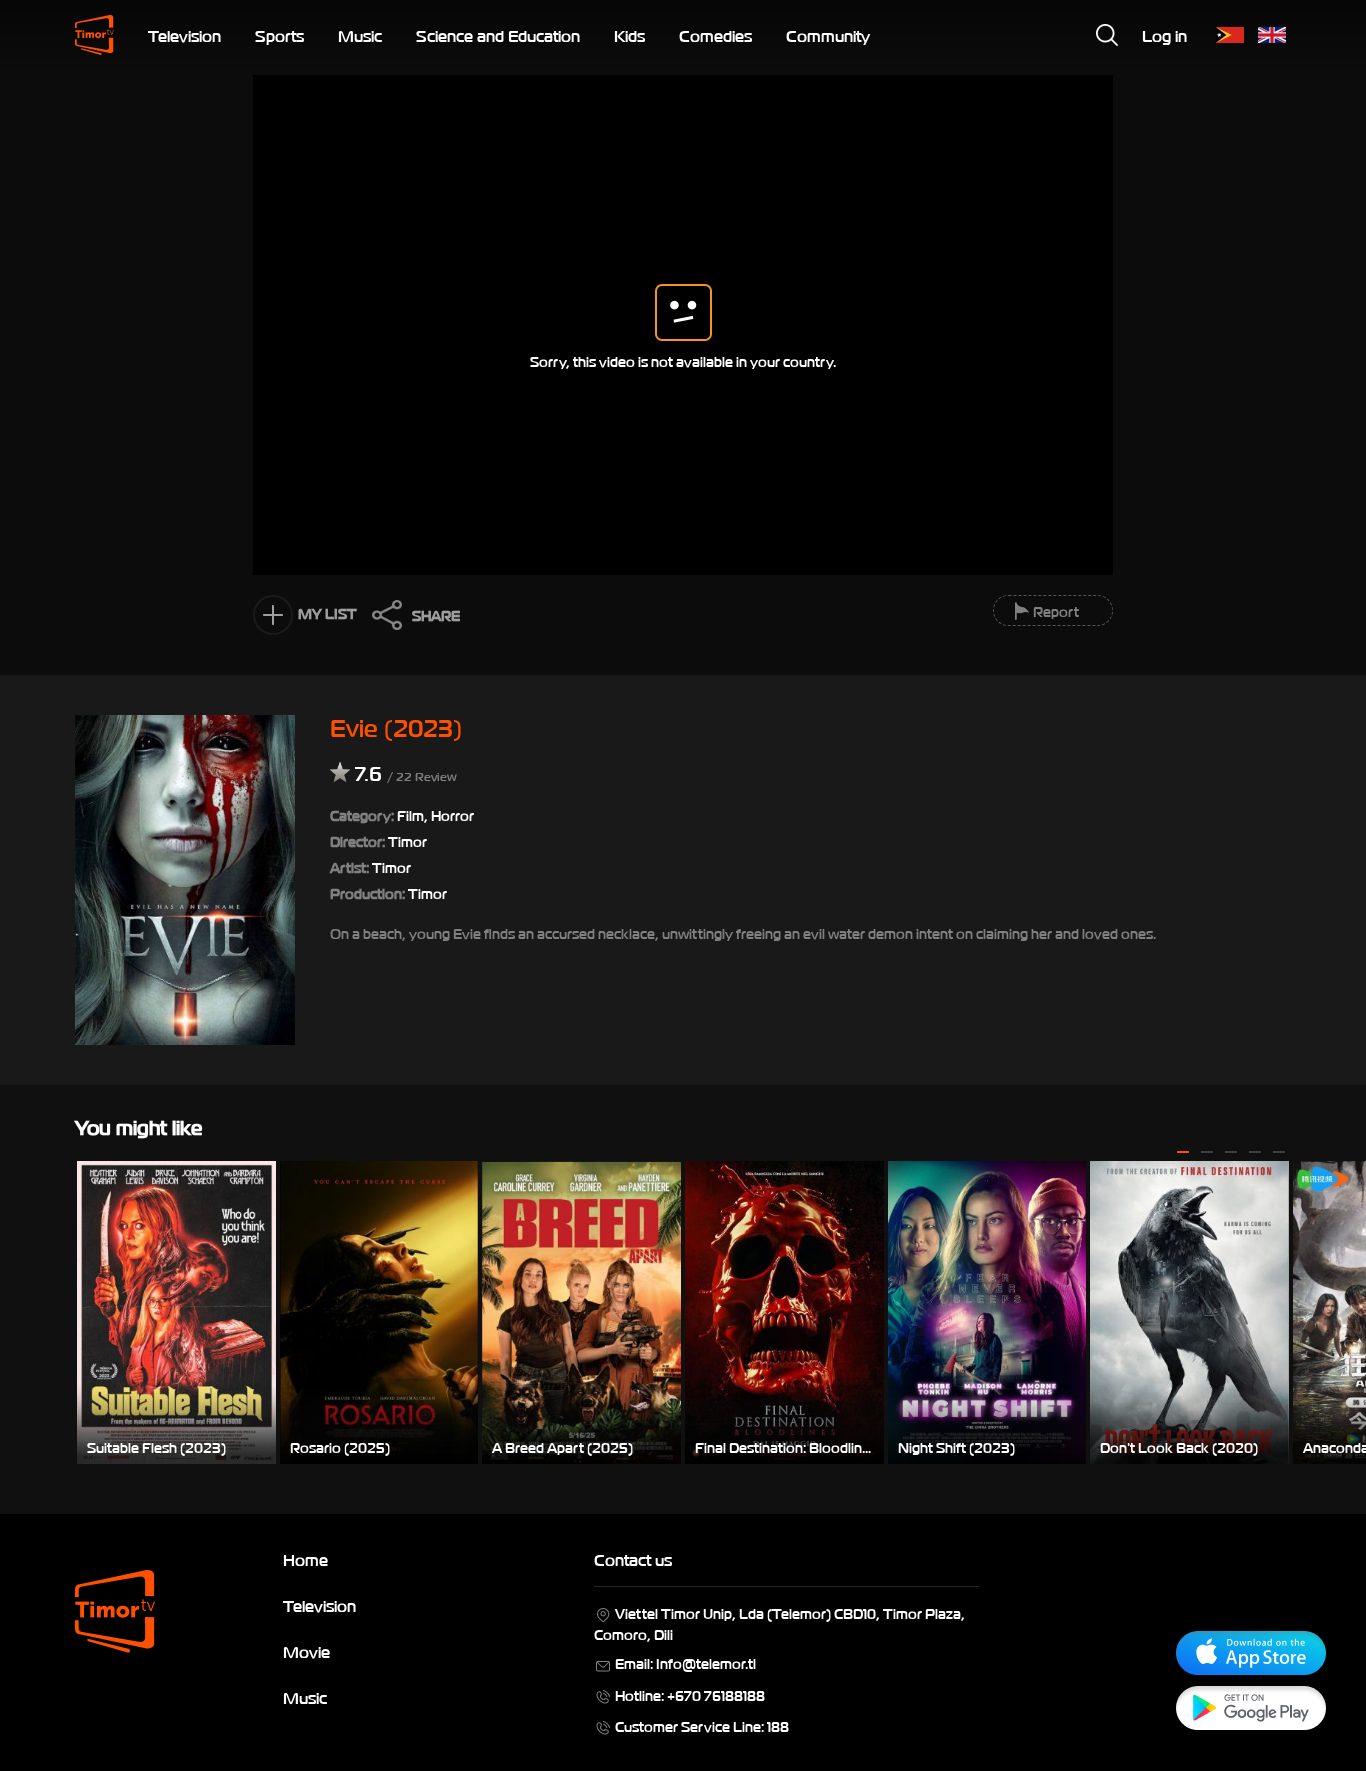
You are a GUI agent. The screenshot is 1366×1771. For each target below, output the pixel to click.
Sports (279, 35)
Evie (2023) (396, 726)
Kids (629, 35)
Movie (306, 1651)
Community (828, 35)
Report (1056, 610)
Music (360, 35)
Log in (1164, 35)
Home (305, 1559)
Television (184, 35)
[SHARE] (382, 620)
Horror (452, 814)
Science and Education (498, 35)
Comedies (715, 35)
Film (410, 814)
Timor (391, 866)
